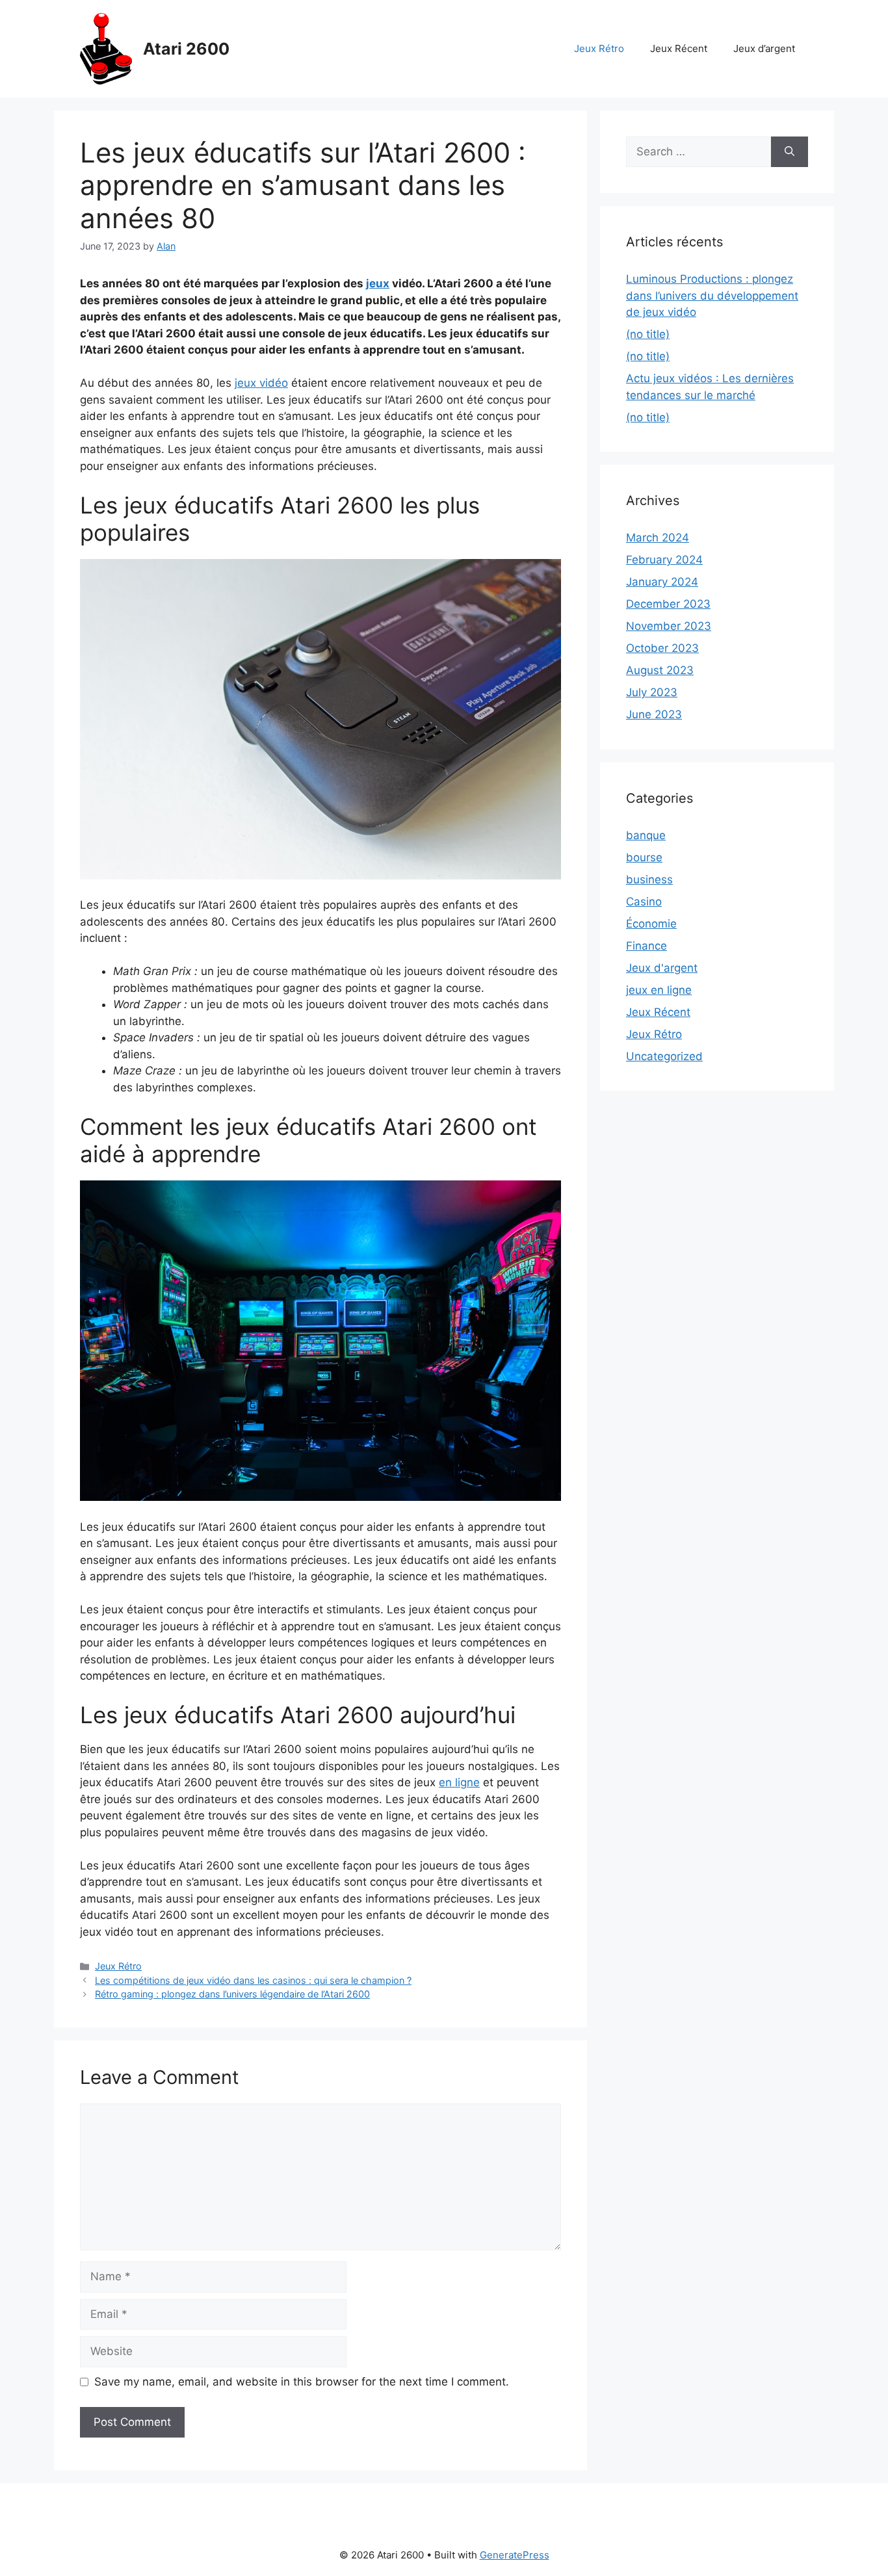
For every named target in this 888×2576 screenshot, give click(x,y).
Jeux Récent (679, 48)
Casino (644, 902)
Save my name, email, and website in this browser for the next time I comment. (302, 2382)
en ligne (459, 1782)
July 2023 (652, 692)
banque (646, 835)
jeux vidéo (261, 383)
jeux (378, 283)
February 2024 (664, 560)
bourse (644, 857)
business (649, 879)
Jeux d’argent (764, 48)
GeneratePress (515, 2555)
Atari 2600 (186, 49)
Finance (646, 946)
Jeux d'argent (662, 968)
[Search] (790, 152)
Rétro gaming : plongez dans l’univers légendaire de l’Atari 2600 (232, 1994)
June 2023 (654, 714)
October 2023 (662, 648)
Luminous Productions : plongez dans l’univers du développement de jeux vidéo (712, 295)
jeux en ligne (659, 990)
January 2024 (662, 582)
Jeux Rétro (599, 48)
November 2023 (669, 626)
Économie (651, 924)
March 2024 (658, 538)
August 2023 (660, 670)
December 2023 (668, 604)
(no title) (648, 334)
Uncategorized (664, 1056)
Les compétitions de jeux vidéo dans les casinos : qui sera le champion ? (253, 1980)
